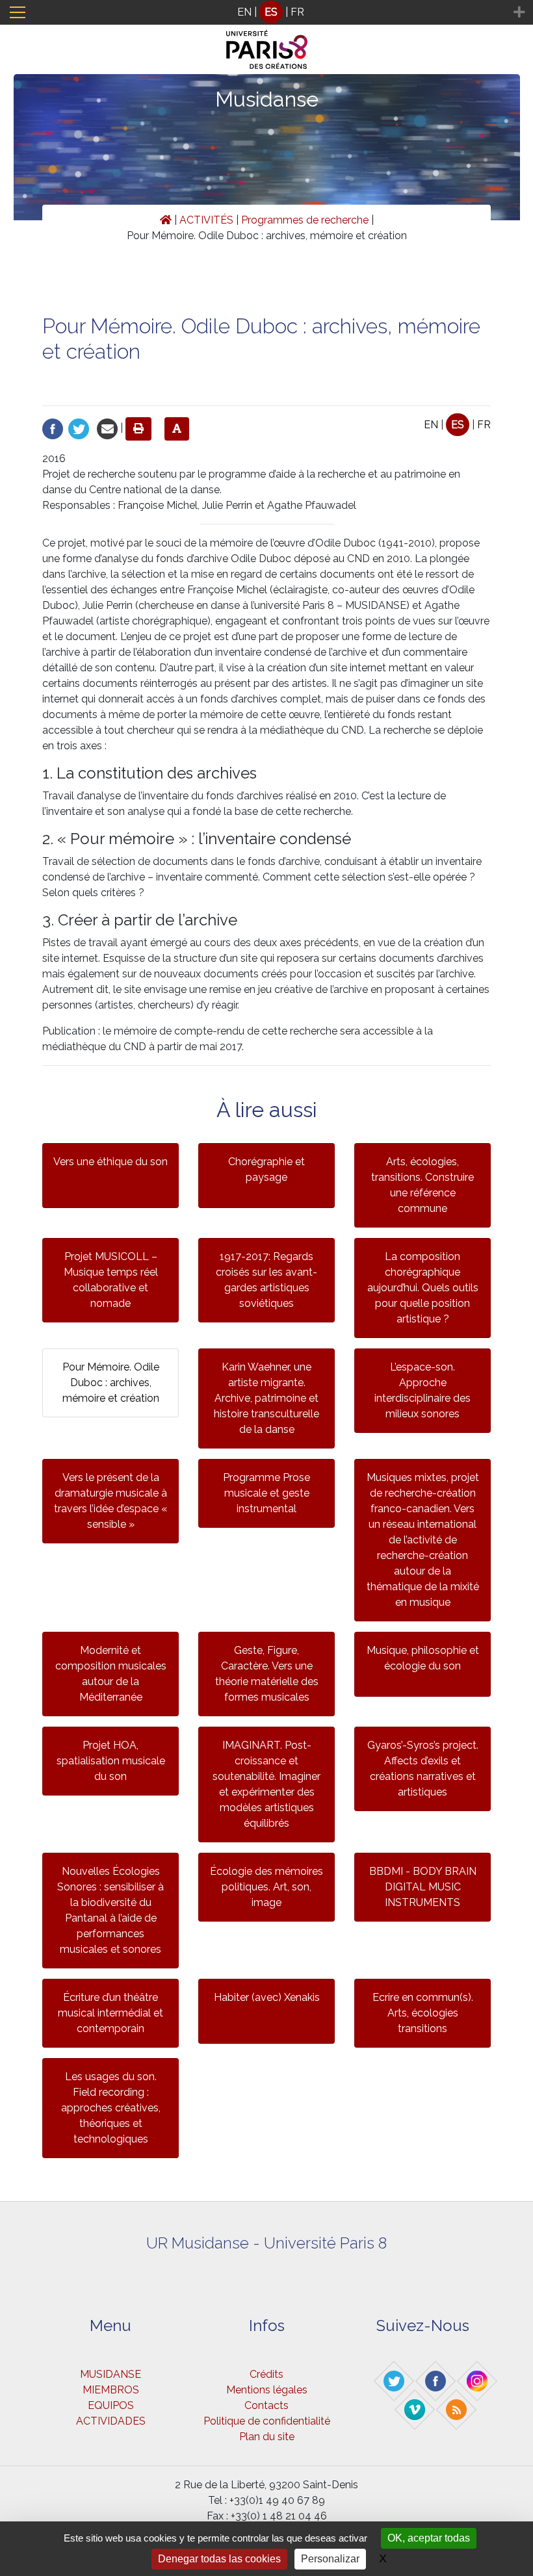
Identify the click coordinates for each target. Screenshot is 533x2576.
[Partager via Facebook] (53, 428)
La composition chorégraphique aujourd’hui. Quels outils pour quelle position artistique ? (423, 1288)
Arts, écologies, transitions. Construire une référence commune (422, 1185)
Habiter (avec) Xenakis (267, 1997)
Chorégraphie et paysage (266, 1169)
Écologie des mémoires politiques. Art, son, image (266, 1887)
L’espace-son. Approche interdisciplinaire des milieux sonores (422, 1390)
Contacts (266, 2405)
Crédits (266, 2374)
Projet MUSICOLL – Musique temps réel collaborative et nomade (111, 1280)
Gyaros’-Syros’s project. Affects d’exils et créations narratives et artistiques (423, 1769)
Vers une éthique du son (110, 1162)
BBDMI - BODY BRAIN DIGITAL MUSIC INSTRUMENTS (423, 1887)
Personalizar (330, 2559)
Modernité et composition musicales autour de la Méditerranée (111, 1674)
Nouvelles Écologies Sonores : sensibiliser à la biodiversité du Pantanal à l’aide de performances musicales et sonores (110, 1910)
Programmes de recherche (305, 220)
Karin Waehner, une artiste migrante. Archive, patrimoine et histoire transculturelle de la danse (266, 1398)
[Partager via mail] (107, 428)
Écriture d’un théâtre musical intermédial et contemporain (110, 2013)
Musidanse (267, 99)
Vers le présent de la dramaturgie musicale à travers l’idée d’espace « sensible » (111, 1501)
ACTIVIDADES (111, 2421)
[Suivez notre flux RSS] (457, 2409)
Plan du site (267, 2437)
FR (297, 12)
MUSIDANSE (110, 2374)
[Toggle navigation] (18, 12)
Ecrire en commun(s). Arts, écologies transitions (423, 2013)
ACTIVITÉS (206, 220)
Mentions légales (267, 2390)
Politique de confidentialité (267, 2421)
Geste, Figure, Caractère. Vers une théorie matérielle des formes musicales (267, 1674)
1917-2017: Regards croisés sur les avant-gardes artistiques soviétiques (266, 1280)
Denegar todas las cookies (219, 2559)
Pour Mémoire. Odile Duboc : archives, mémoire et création (111, 1383)
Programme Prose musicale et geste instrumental (266, 1493)
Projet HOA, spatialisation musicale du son (111, 1761)
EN (244, 12)
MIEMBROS (111, 2390)
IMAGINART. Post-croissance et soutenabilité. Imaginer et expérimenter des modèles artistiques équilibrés (266, 1784)
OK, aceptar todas (429, 2538)
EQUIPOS (111, 2405)
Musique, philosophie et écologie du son (423, 1658)
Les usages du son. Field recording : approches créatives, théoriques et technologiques (111, 2108)
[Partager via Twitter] (79, 428)
